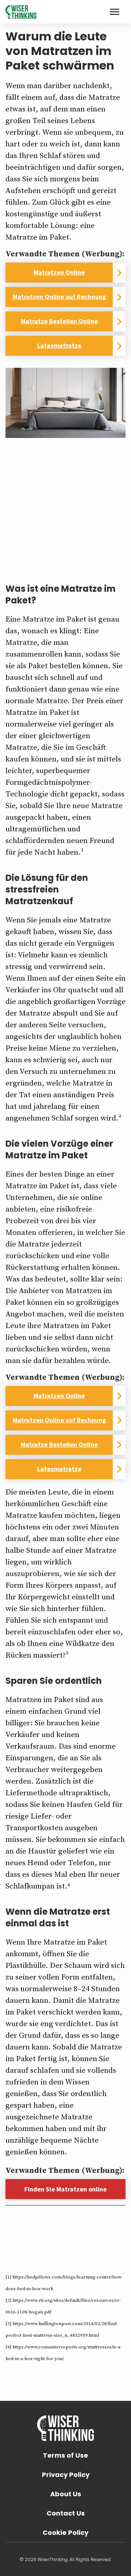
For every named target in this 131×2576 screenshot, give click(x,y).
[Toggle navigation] (115, 12)
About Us (66, 2494)
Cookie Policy (65, 2532)
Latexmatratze (59, 345)
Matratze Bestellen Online (59, 321)
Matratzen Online (59, 272)
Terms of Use (65, 2455)
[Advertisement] (65, 504)
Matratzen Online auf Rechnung (59, 297)
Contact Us (66, 2513)
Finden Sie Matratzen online (65, 2189)
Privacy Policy (66, 2475)
